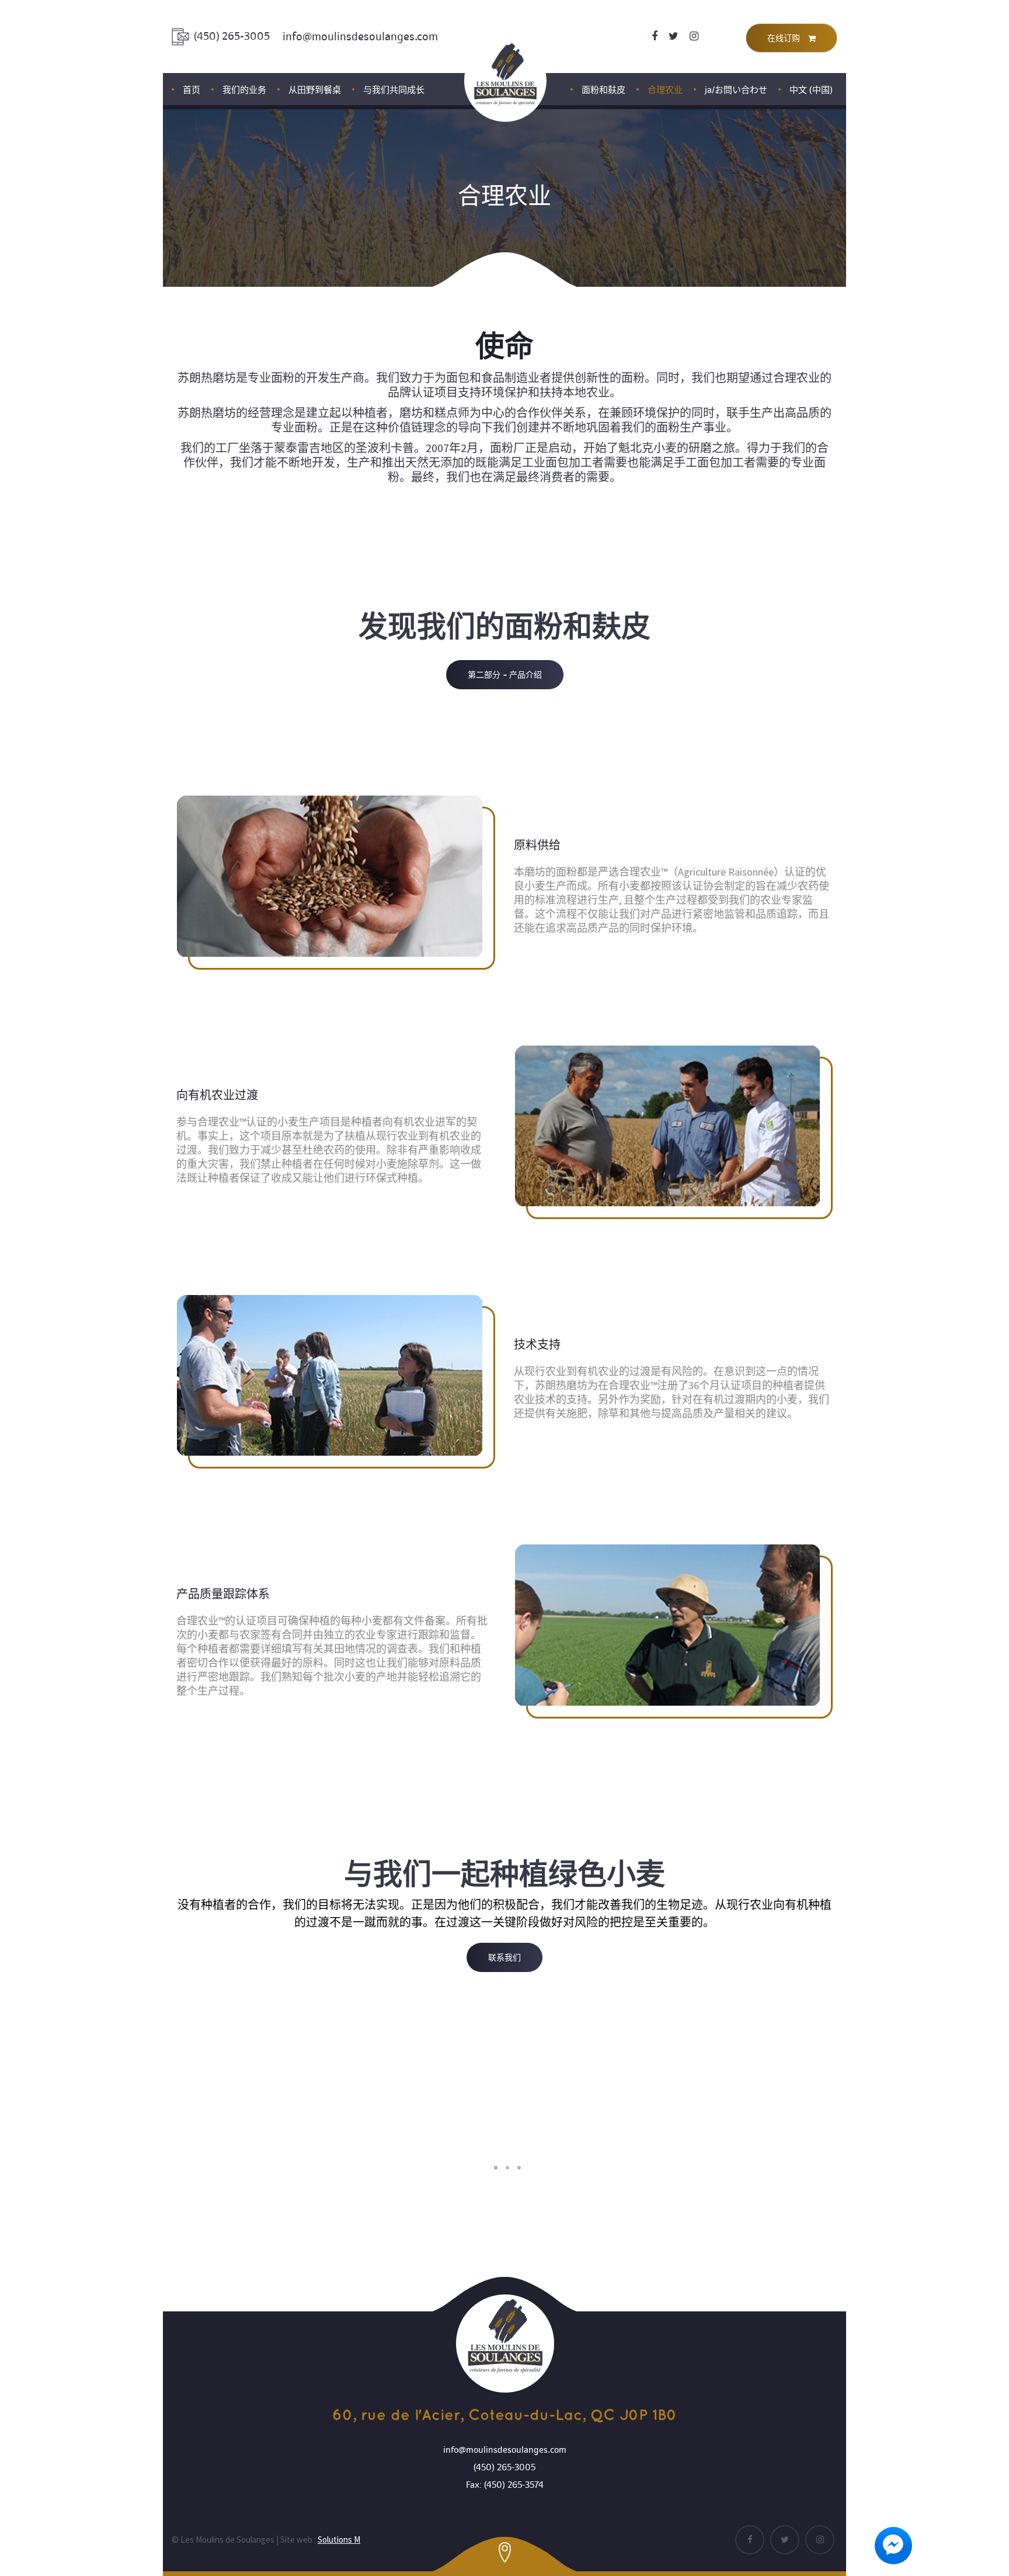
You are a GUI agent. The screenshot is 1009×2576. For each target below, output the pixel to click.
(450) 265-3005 (232, 36)
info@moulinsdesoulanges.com (360, 37)
